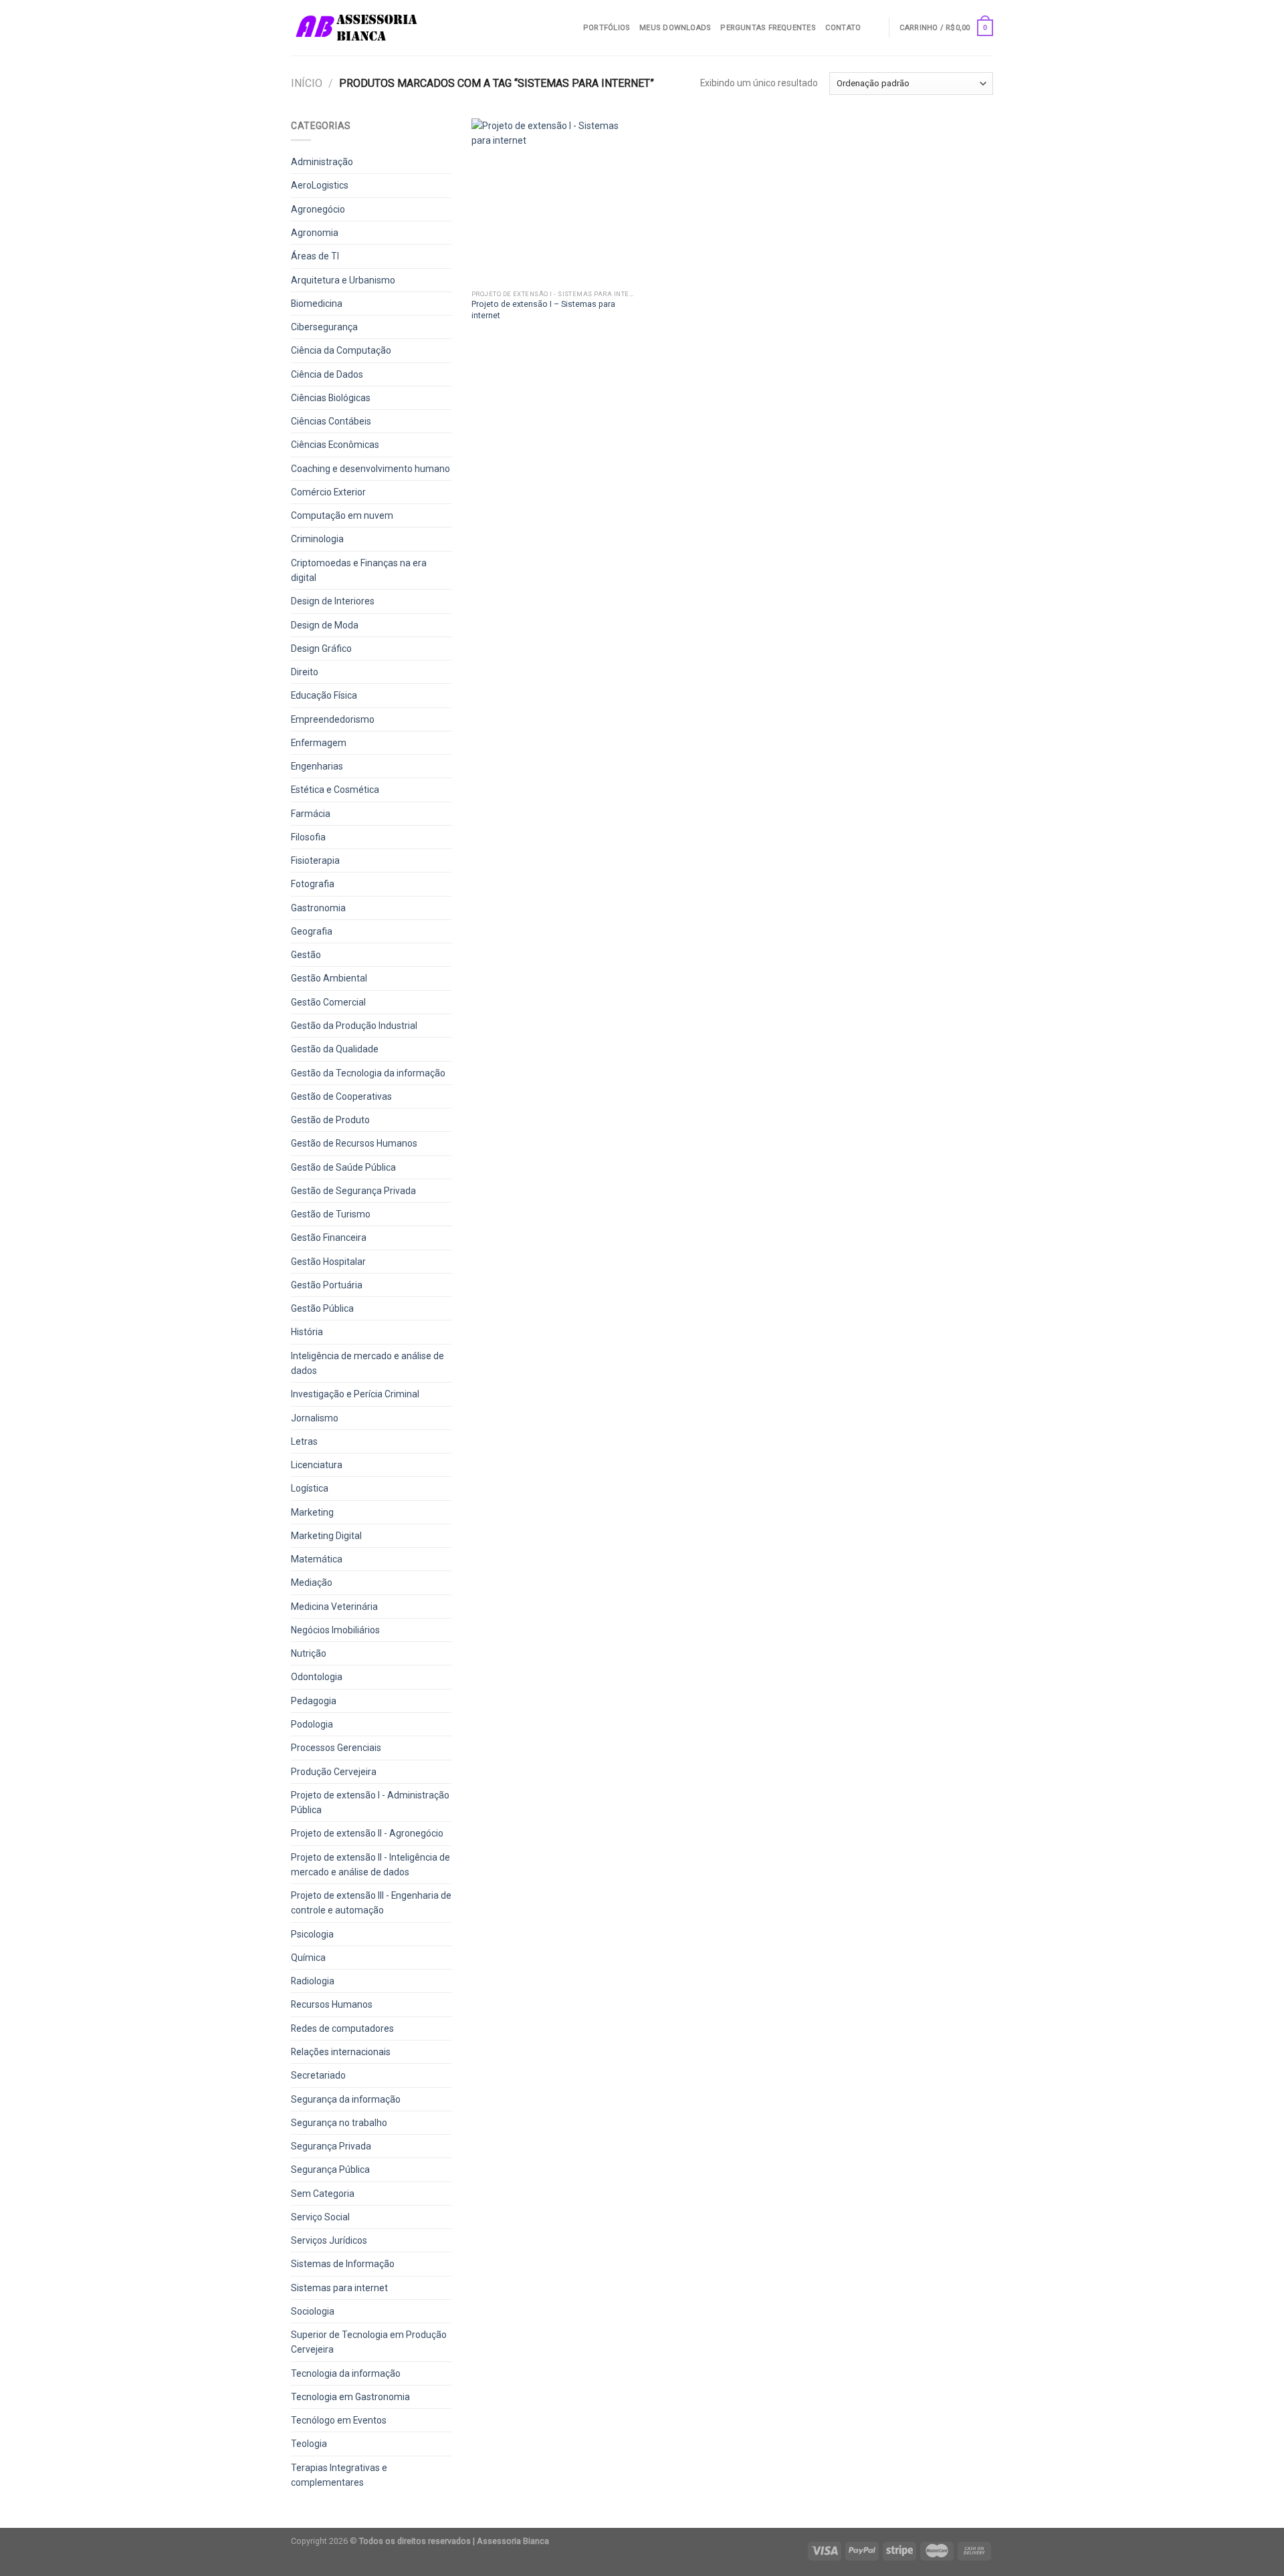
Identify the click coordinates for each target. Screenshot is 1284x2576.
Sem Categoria (323, 2194)
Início (307, 83)
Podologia (312, 1724)
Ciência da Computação (341, 350)
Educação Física (324, 695)
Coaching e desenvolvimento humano (370, 469)
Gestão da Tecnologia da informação (368, 1073)
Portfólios (607, 28)
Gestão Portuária (327, 1285)
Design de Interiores (333, 601)
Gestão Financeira (329, 1238)
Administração (322, 162)
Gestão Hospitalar (328, 1262)
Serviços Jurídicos (329, 2240)
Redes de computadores (342, 2028)
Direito (305, 672)
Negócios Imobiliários (335, 1630)
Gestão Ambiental (329, 978)
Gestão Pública (322, 1308)
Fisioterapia (315, 860)
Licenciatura (317, 1465)
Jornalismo (315, 1418)
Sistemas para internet (339, 2288)
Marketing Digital (326, 1536)
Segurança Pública (330, 2170)
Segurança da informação (346, 2099)
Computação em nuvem (342, 515)
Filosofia (308, 837)
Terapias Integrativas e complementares (339, 2475)
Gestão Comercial (328, 1002)
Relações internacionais (341, 2052)
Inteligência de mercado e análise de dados (367, 1363)
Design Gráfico (321, 649)
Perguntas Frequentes (768, 28)
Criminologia (317, 539)
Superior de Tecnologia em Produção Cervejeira (369, 2342)
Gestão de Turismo (331, 1214)
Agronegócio (318, 209)
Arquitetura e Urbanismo (343, 280)
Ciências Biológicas (331, 398)
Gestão (306, 955)
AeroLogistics (320, 185)
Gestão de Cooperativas (341, 1096)
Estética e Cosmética (335, 790)
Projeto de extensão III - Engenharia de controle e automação (371, 1903)
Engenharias (317, 766)
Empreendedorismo (333, 719)
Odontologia (317, 1677)
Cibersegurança (324, 327)
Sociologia (313, 2311)
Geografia (312, 931)
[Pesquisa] (874, 27)
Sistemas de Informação (343, 2264)
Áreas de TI (315, 256)
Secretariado (318, 2075)
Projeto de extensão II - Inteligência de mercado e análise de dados (370, 1865)
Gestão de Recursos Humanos (354, 1143)
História (307, 1332)
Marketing (312, 1512)
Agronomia (315, 233)
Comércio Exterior (328, 492)
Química (308, 1958)
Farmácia (311, 814)
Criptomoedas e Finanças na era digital (359, 570)
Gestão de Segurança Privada (353, 1191)
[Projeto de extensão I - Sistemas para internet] (554, 201)
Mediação (312, 1583)
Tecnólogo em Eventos (339, 2420)
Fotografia (313, 884)
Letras (304, 1441)
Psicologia (312, 1934)
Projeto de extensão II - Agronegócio (367, 1833)
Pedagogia (314, 1701)
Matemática (317, 1559)
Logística (310, 1488)
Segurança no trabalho (339, 2123)
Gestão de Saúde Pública (343, 1167)
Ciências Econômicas (335, 445)
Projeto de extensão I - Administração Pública (370, 1802)
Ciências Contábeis (331, 421)
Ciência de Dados (327, 374)
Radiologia (313, 1981)
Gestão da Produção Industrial (354, 1026)
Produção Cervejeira (334, 1772)
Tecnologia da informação (346, 2373)
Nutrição (309, 1653)
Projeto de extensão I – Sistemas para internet (543, 309)
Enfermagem (319, 743)
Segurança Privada (331, 2146)
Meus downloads (675, 28)
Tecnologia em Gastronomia (350, 2397)
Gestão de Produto (330, 1120)
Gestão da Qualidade (335, 1049)
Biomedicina (317, 304)
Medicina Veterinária (334, 1607)
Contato (843, 28)
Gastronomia (318, 908)
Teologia (309, 2444)
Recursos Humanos (332, 2004)
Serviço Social (320, 2217)
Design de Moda (325, 625)
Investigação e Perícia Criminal (355, 1394)
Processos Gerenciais (336, 1748)
